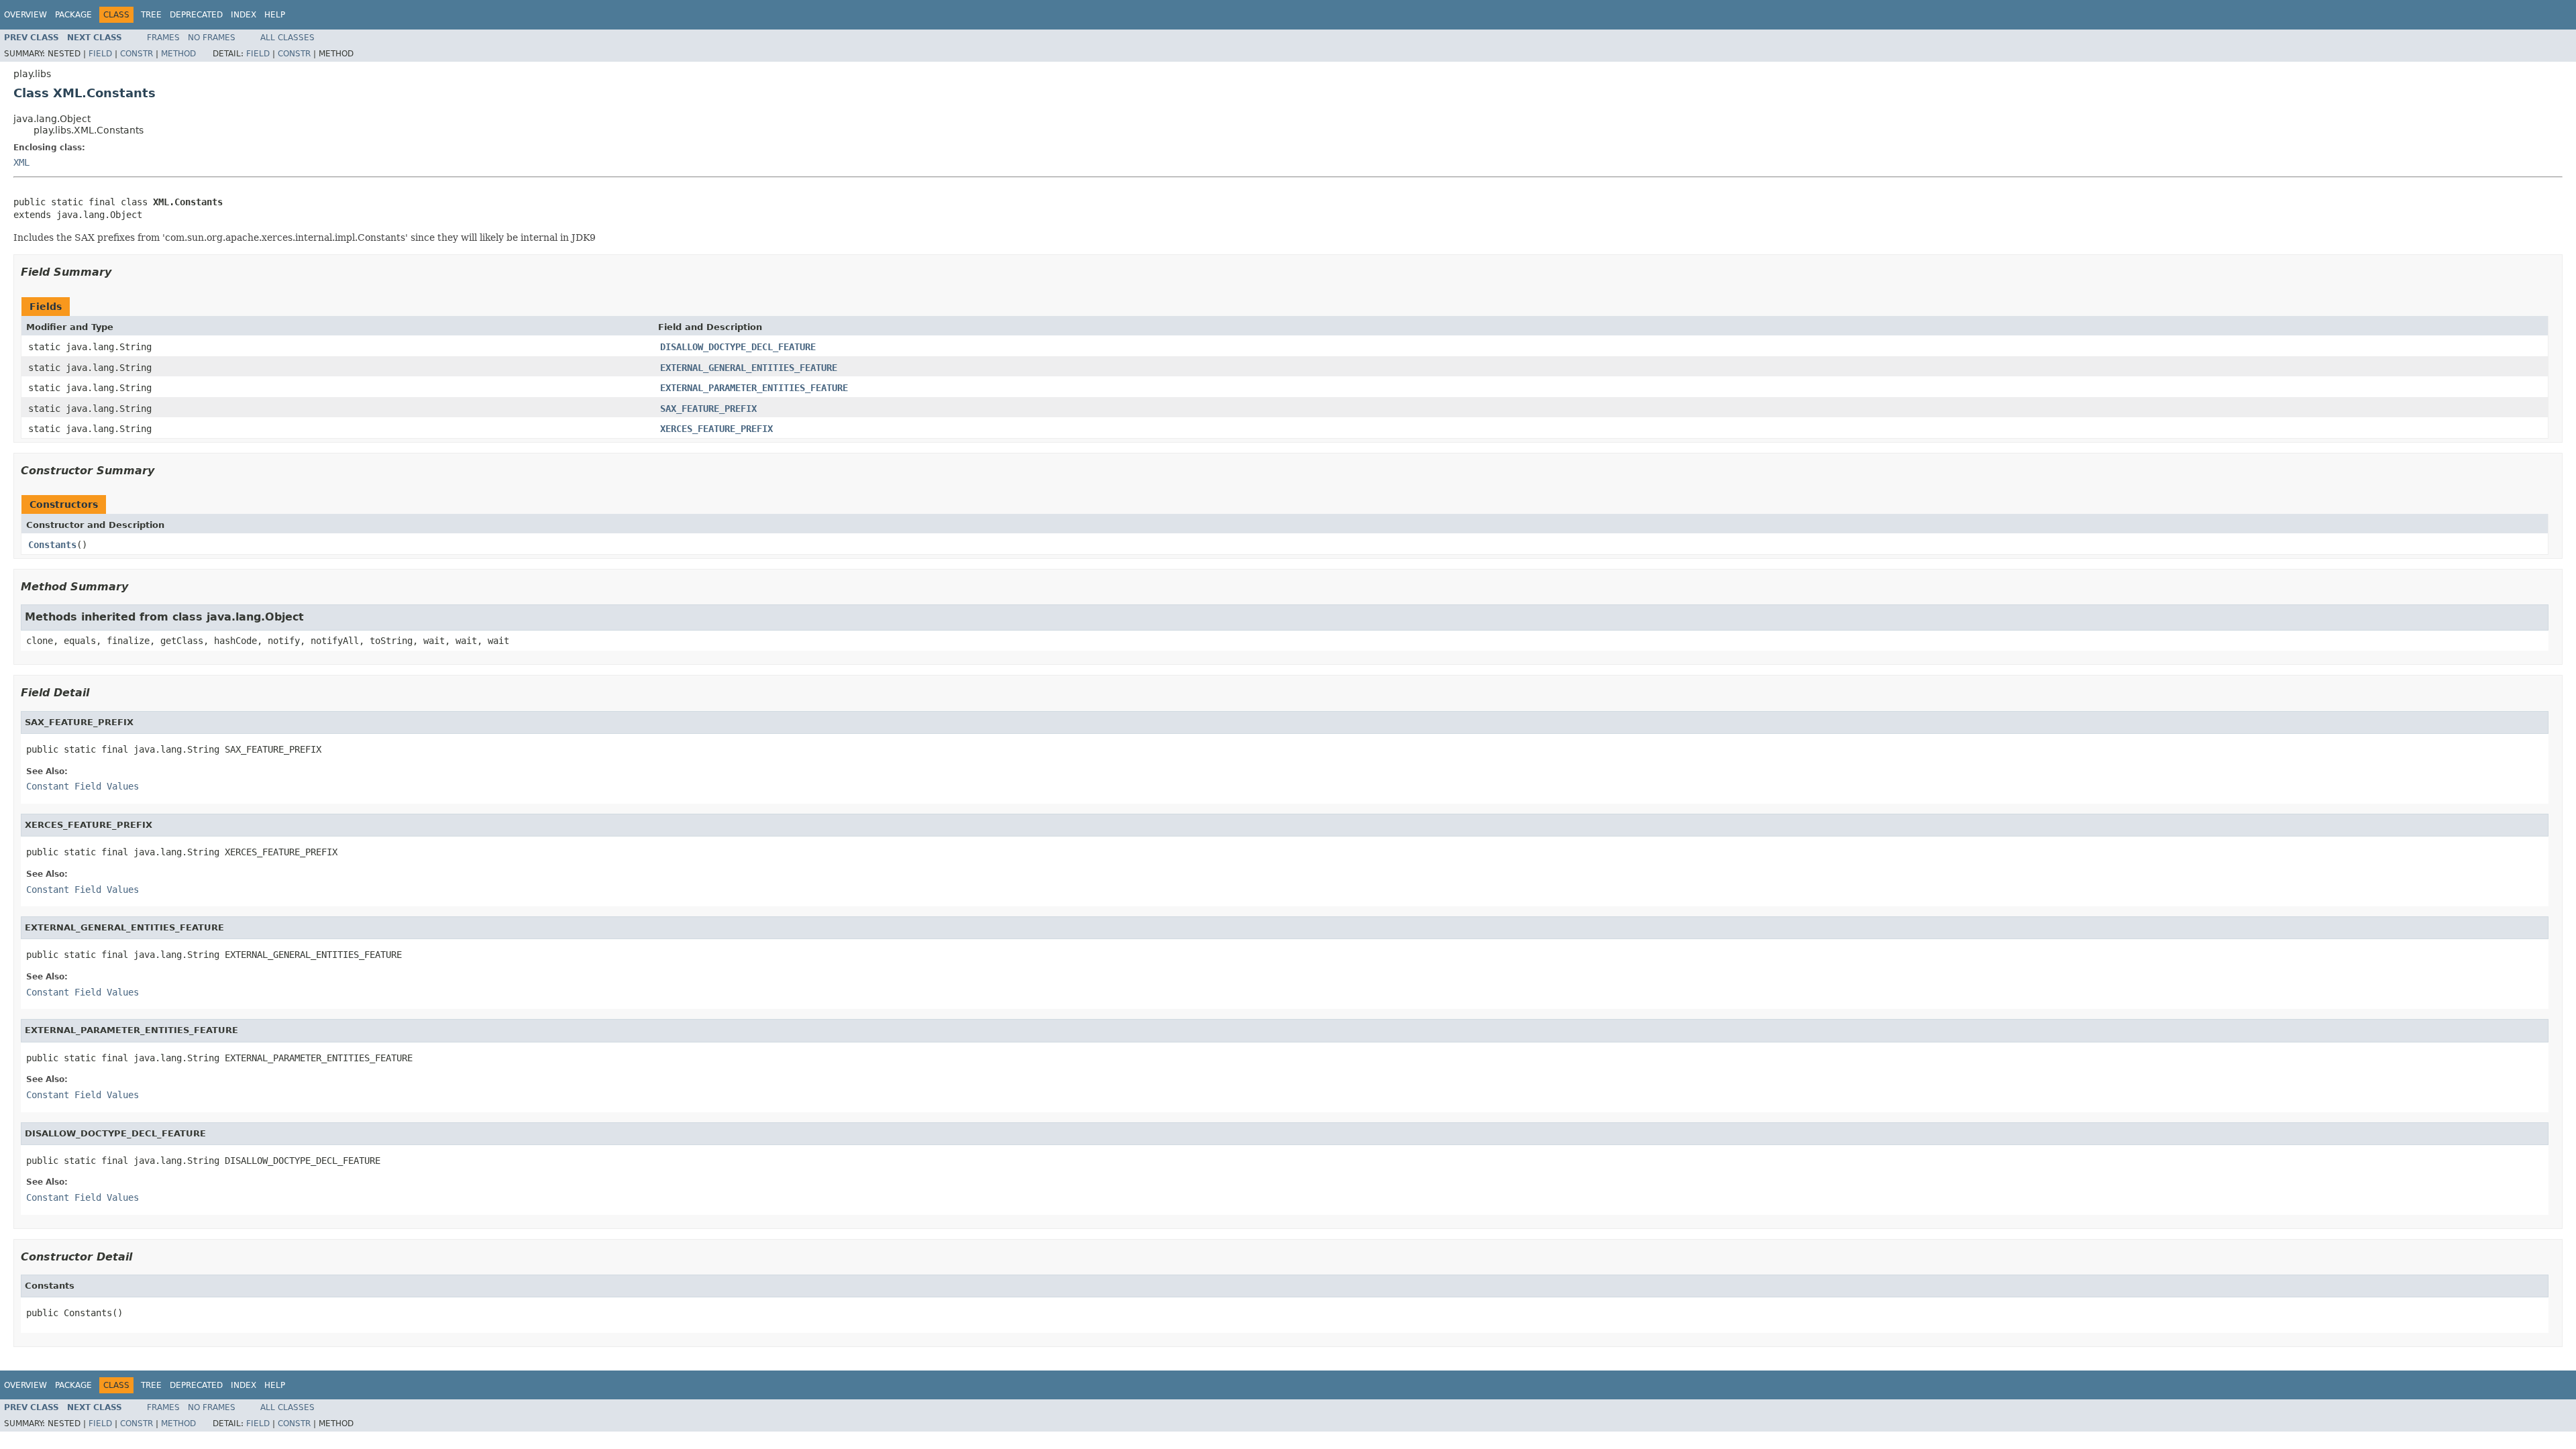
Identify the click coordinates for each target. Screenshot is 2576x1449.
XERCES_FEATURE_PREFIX (716, 429)
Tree (151, 15)
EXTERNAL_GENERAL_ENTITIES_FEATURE (749, 368)
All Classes (287, 38)
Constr (137, 54)
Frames (163, 38)
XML (21, 162)
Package (73, 15)
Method (178, 54)
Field (100, 54)
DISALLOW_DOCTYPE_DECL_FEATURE (738, 347)
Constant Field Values (83, 786)
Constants (52, 545)
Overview (25, 15)
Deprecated (196, 15)
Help (275, 15)
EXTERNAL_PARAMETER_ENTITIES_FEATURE (754, 388)
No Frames (212, 38)
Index (244, 15)
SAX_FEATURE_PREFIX (708, 409)
